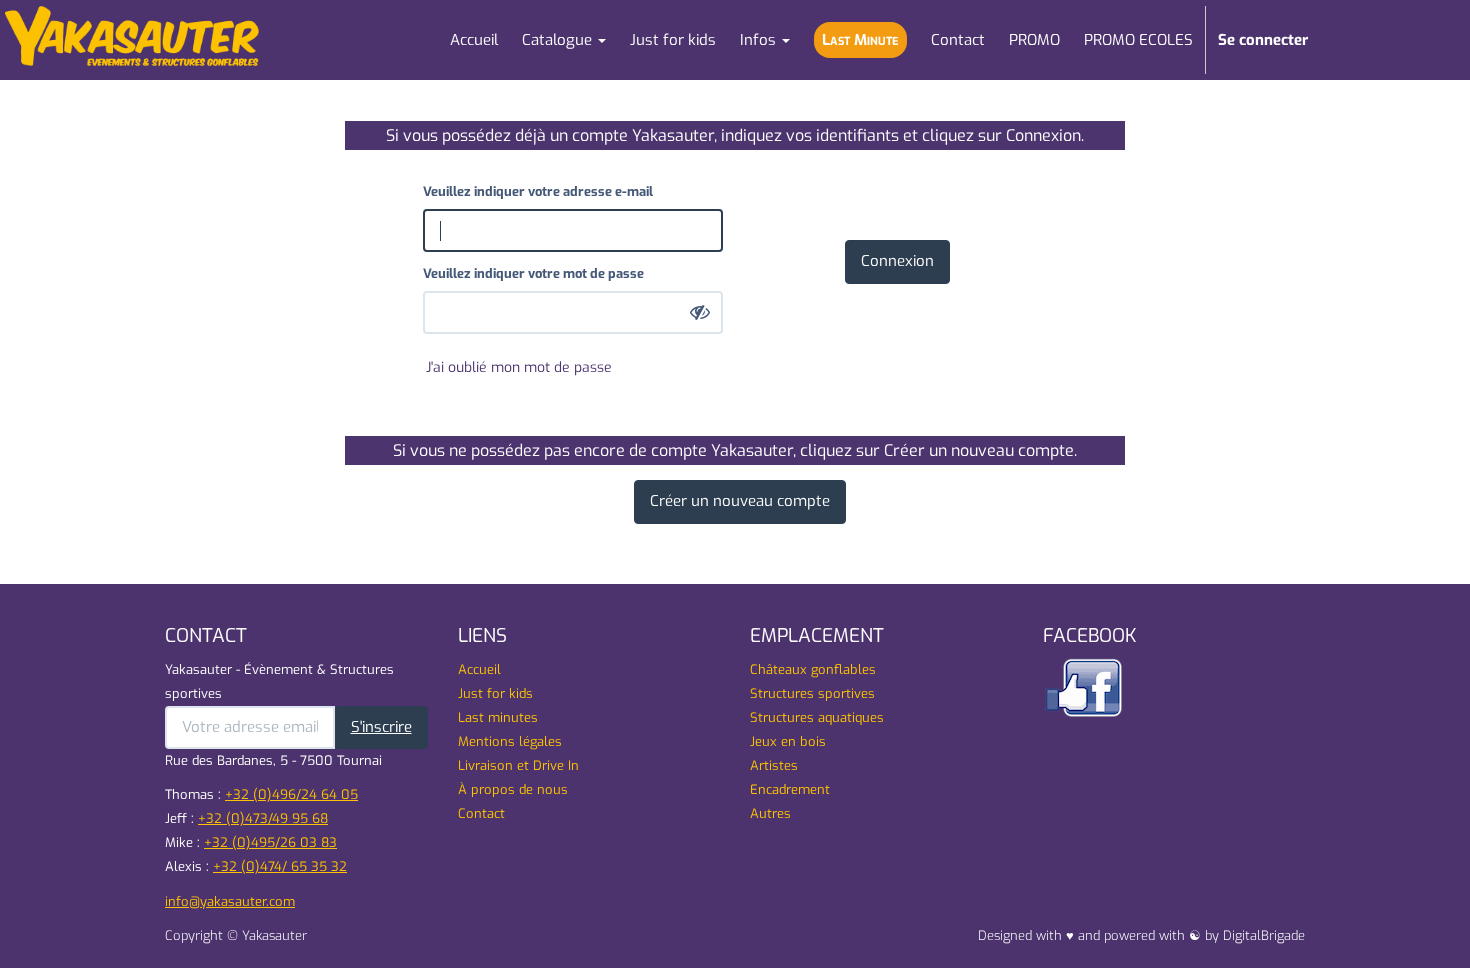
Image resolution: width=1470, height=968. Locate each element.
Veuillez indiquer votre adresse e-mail (538, 191)
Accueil (479, 669)
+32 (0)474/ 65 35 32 (280, 866)
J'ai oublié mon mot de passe (519, 367)
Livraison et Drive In (518, 765)
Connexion (897, 261)
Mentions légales (510, 741)
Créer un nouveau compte (740, 501)
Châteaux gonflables (813, 669)
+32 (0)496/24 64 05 (291, 794)
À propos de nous (513, 789)
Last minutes (498, 717)
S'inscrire (381, 727)
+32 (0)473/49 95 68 (263, 818)
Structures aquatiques (817, 717)
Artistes (774, 765)
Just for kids (495, 693)
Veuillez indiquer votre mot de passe (533, 273)
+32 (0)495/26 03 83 (270, 842)
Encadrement (790, 789)
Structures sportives (812, 693)
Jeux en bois (788, 741)
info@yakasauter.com (230, 901)
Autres (770, 813)
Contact (481, 813)
